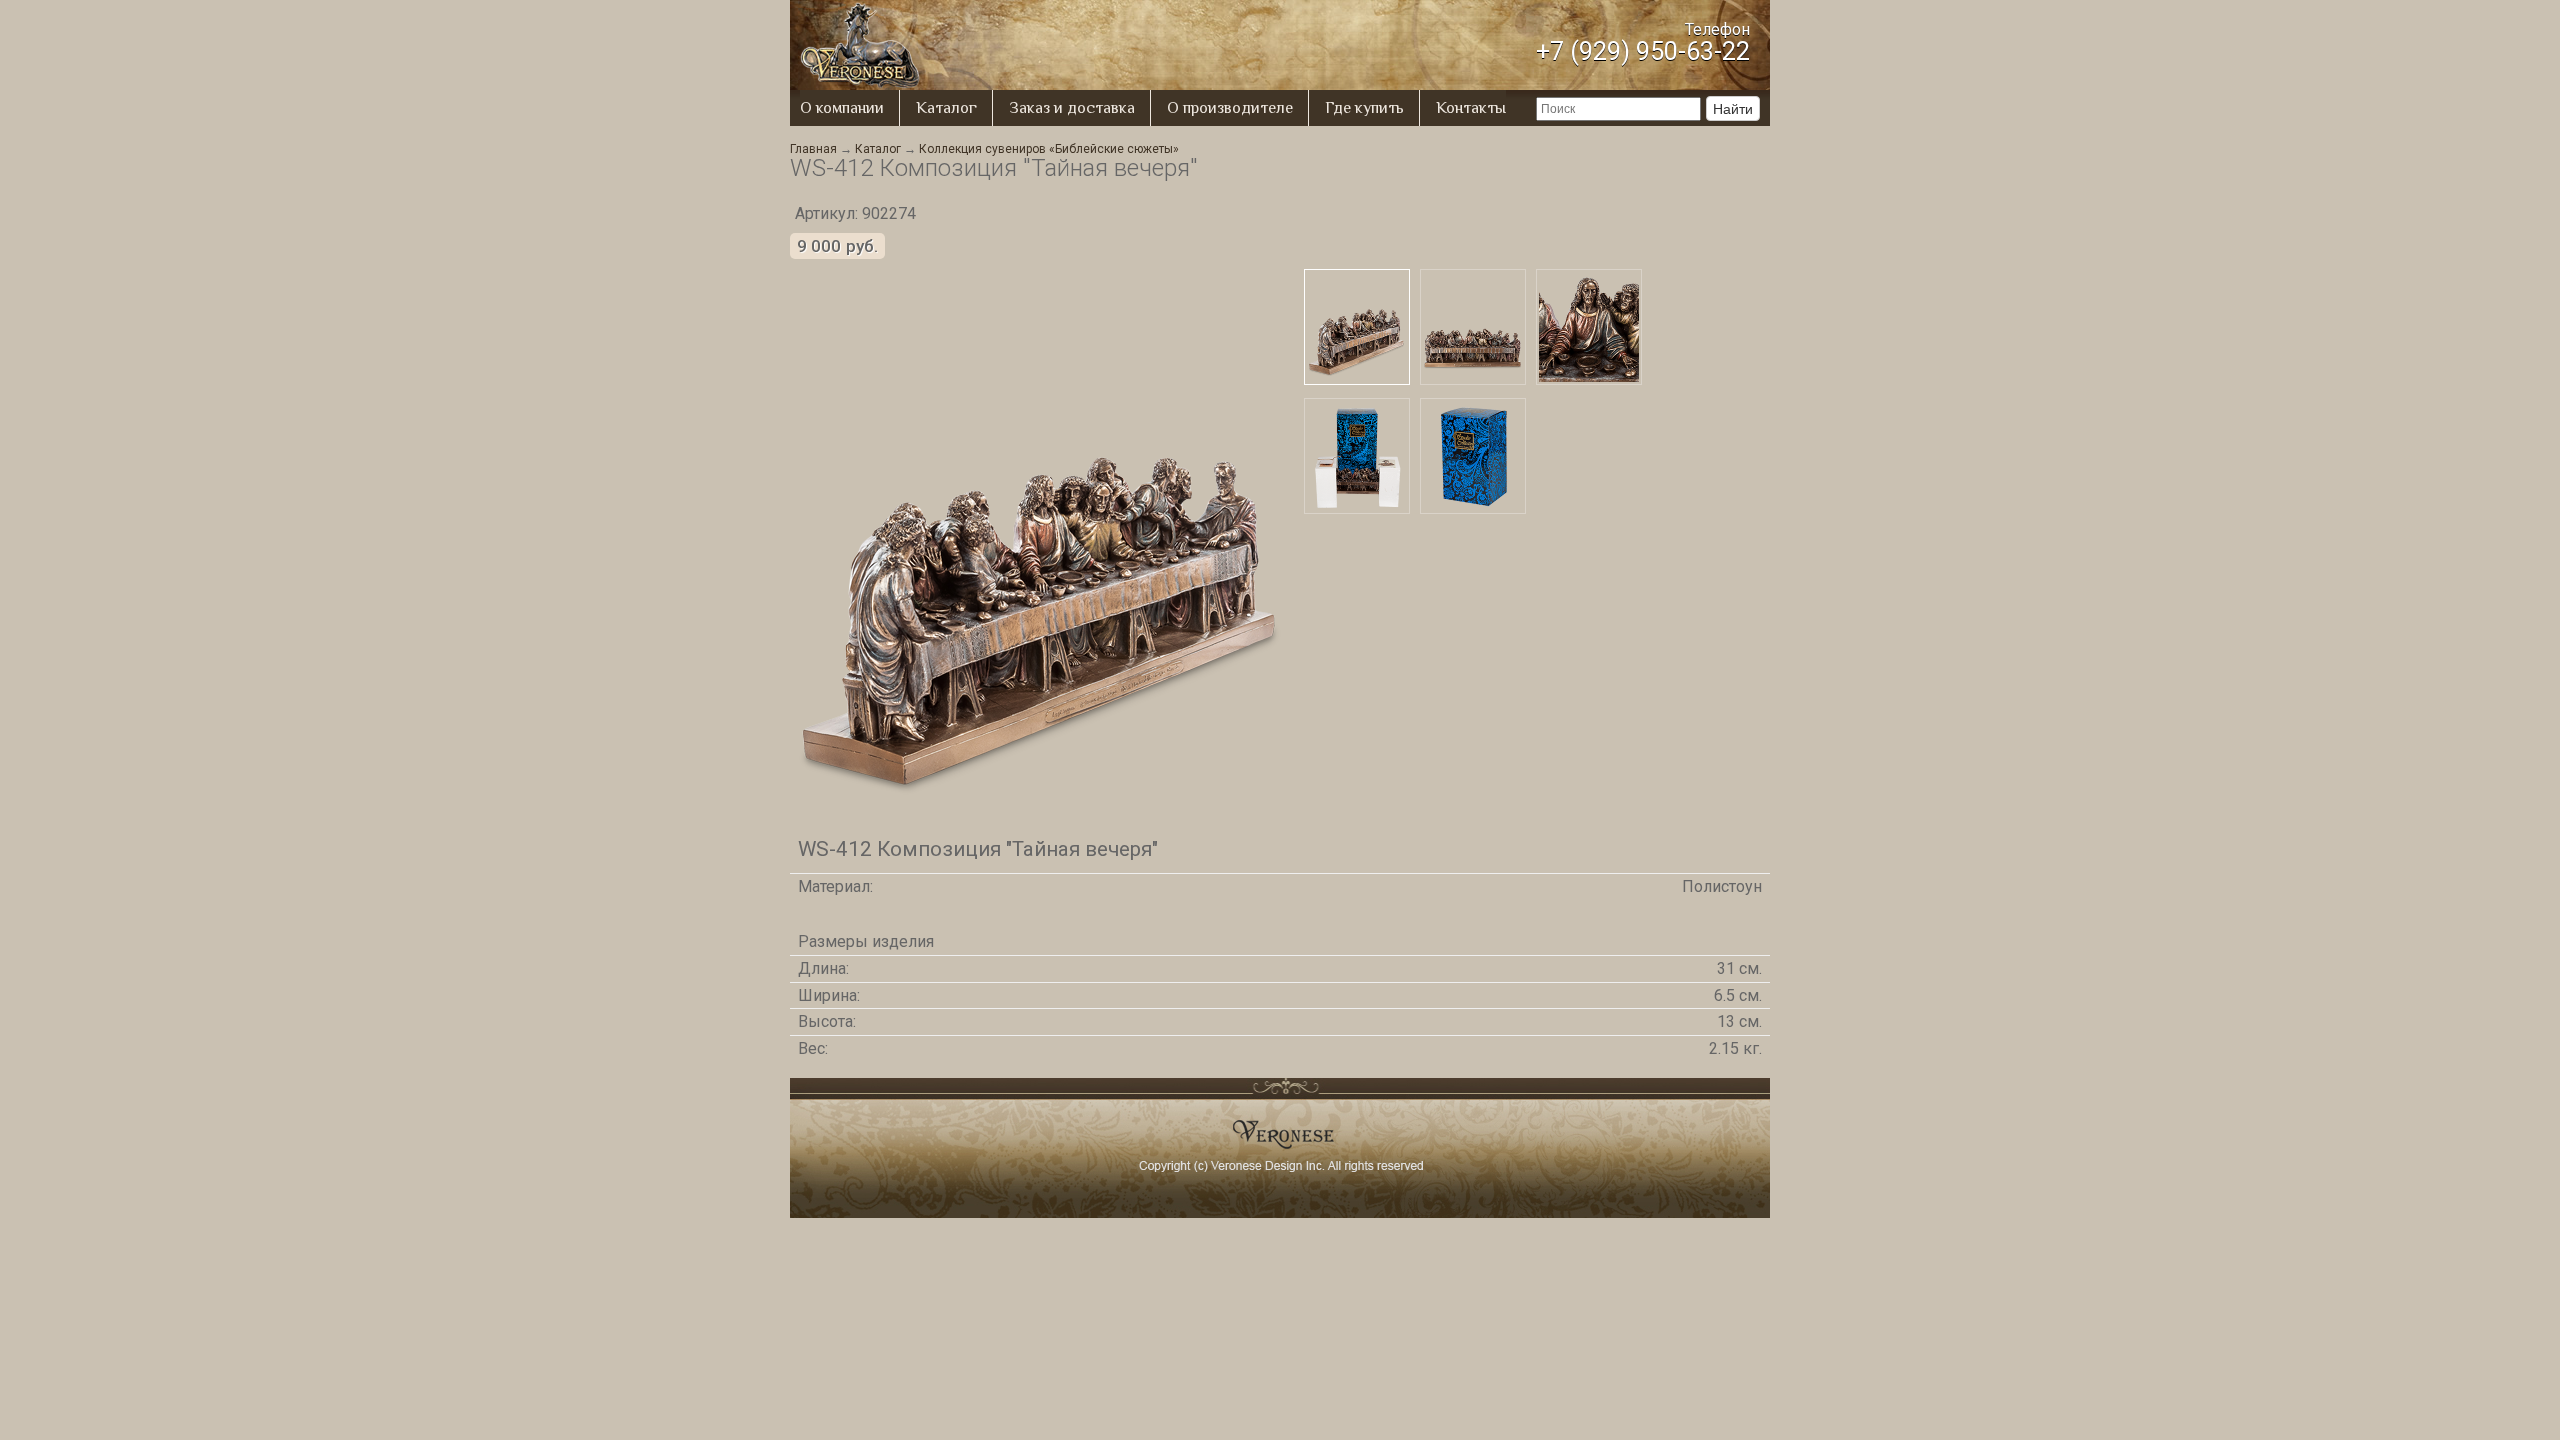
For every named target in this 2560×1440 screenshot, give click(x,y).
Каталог (946, 108)
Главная (813, 149)
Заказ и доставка (1072, 108)
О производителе (1230, 108)
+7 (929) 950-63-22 (1643, 51)
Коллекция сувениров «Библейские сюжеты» (1049, 149)
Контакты (1471, 108)
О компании (842, 108)
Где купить (1364, 108)
